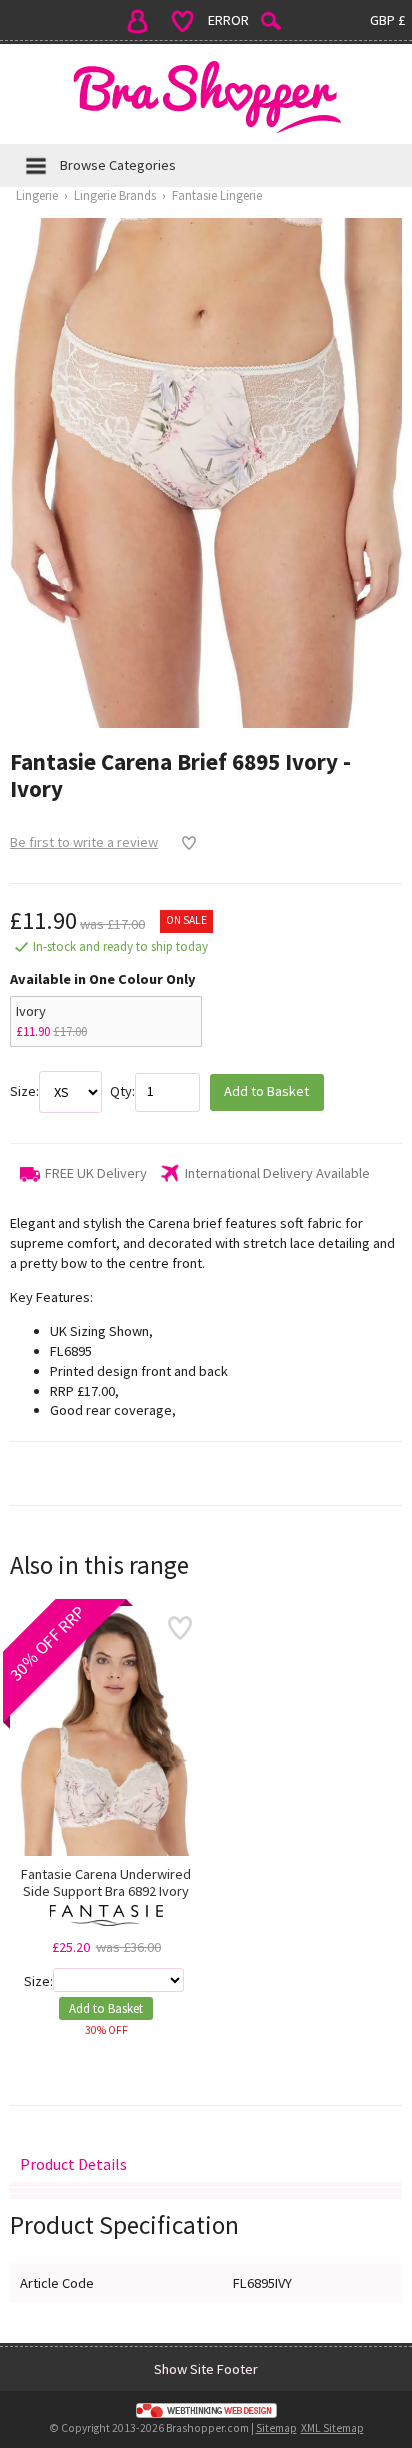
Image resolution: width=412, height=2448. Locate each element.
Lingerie (37, 195)
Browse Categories (118, 165)
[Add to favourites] (183, 843)
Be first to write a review (84, 842)
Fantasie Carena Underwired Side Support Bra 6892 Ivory (106, 1883)
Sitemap (276, 2428)
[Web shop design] (206, 2410)
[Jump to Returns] (206, 2190)
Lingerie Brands (115, 195)
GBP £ (387, 20)
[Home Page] (206, 96)
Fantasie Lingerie (217, 195)
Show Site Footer (206, 2369)
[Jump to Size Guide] (206, 2196)
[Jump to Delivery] (206, 2184)
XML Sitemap (332, 2428)
